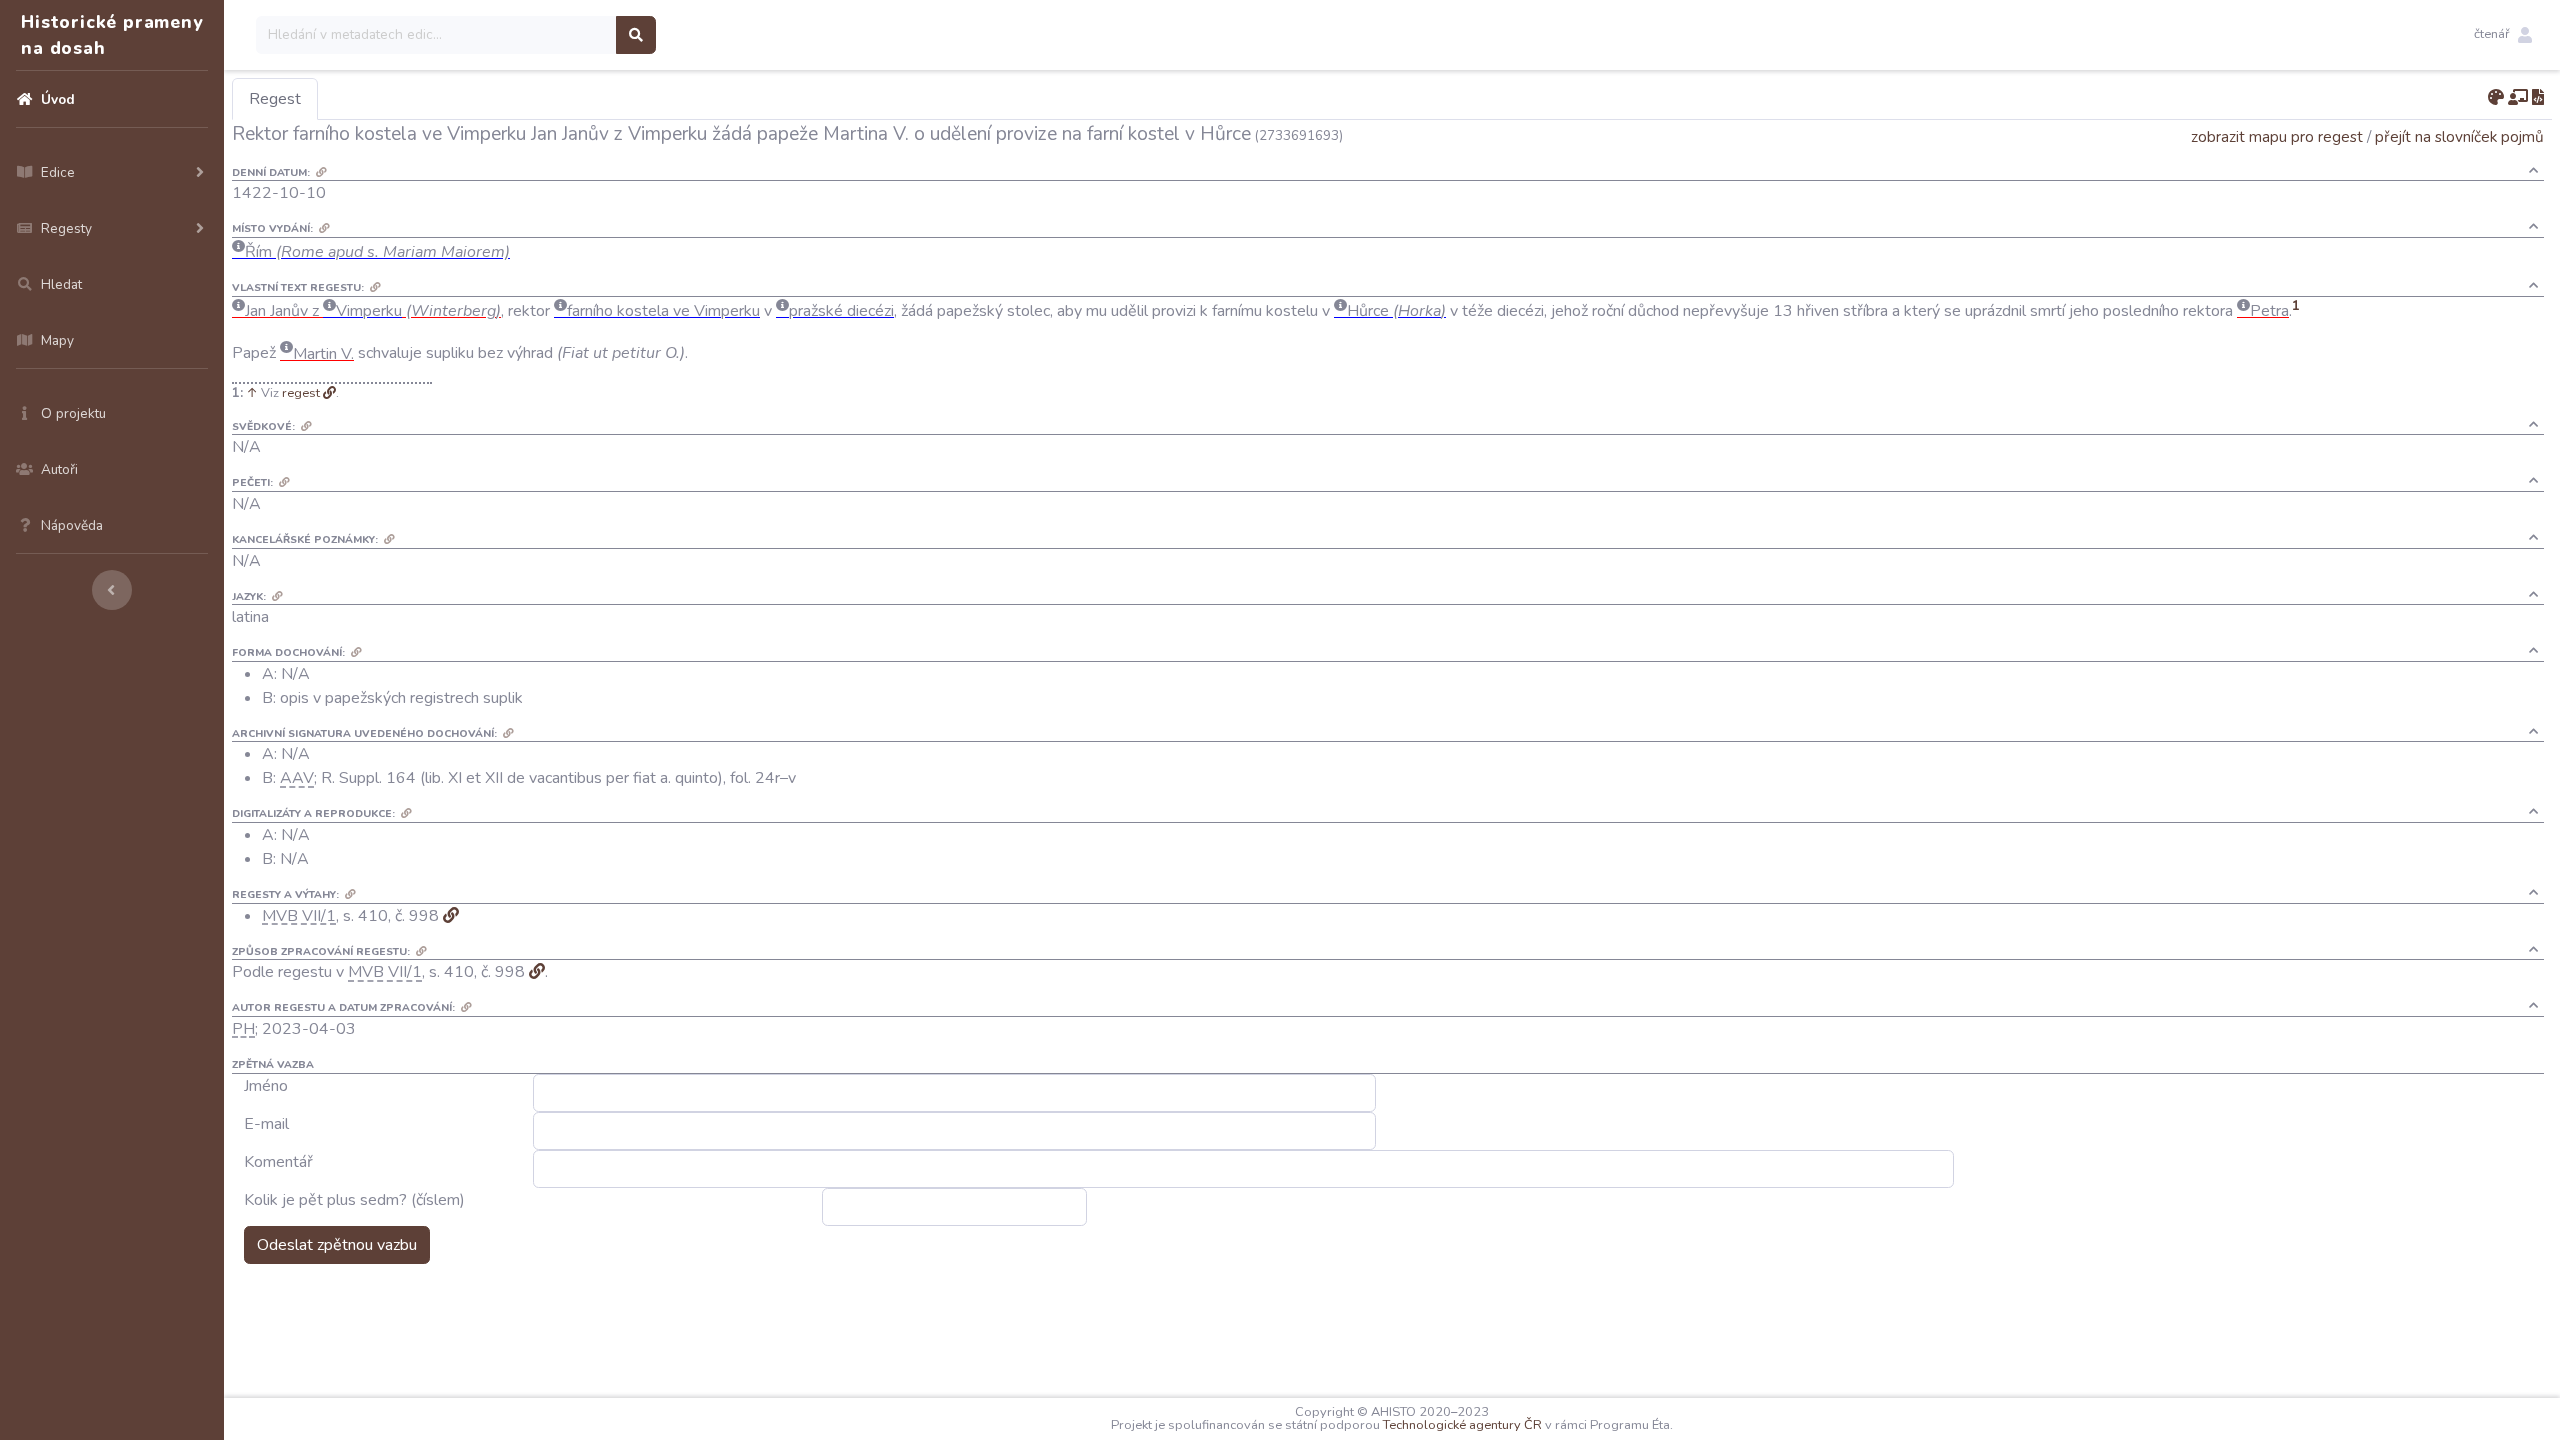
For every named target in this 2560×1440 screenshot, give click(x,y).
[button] (2503, 35)
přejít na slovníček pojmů (2459, 136)
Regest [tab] (275, 99)
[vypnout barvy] (2496, 98)
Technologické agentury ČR (1462, 1425)
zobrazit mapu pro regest (2277, 136)
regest (301, 393)
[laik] (2518, 98)
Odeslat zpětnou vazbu (337, 1245)
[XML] (2538, 98)
